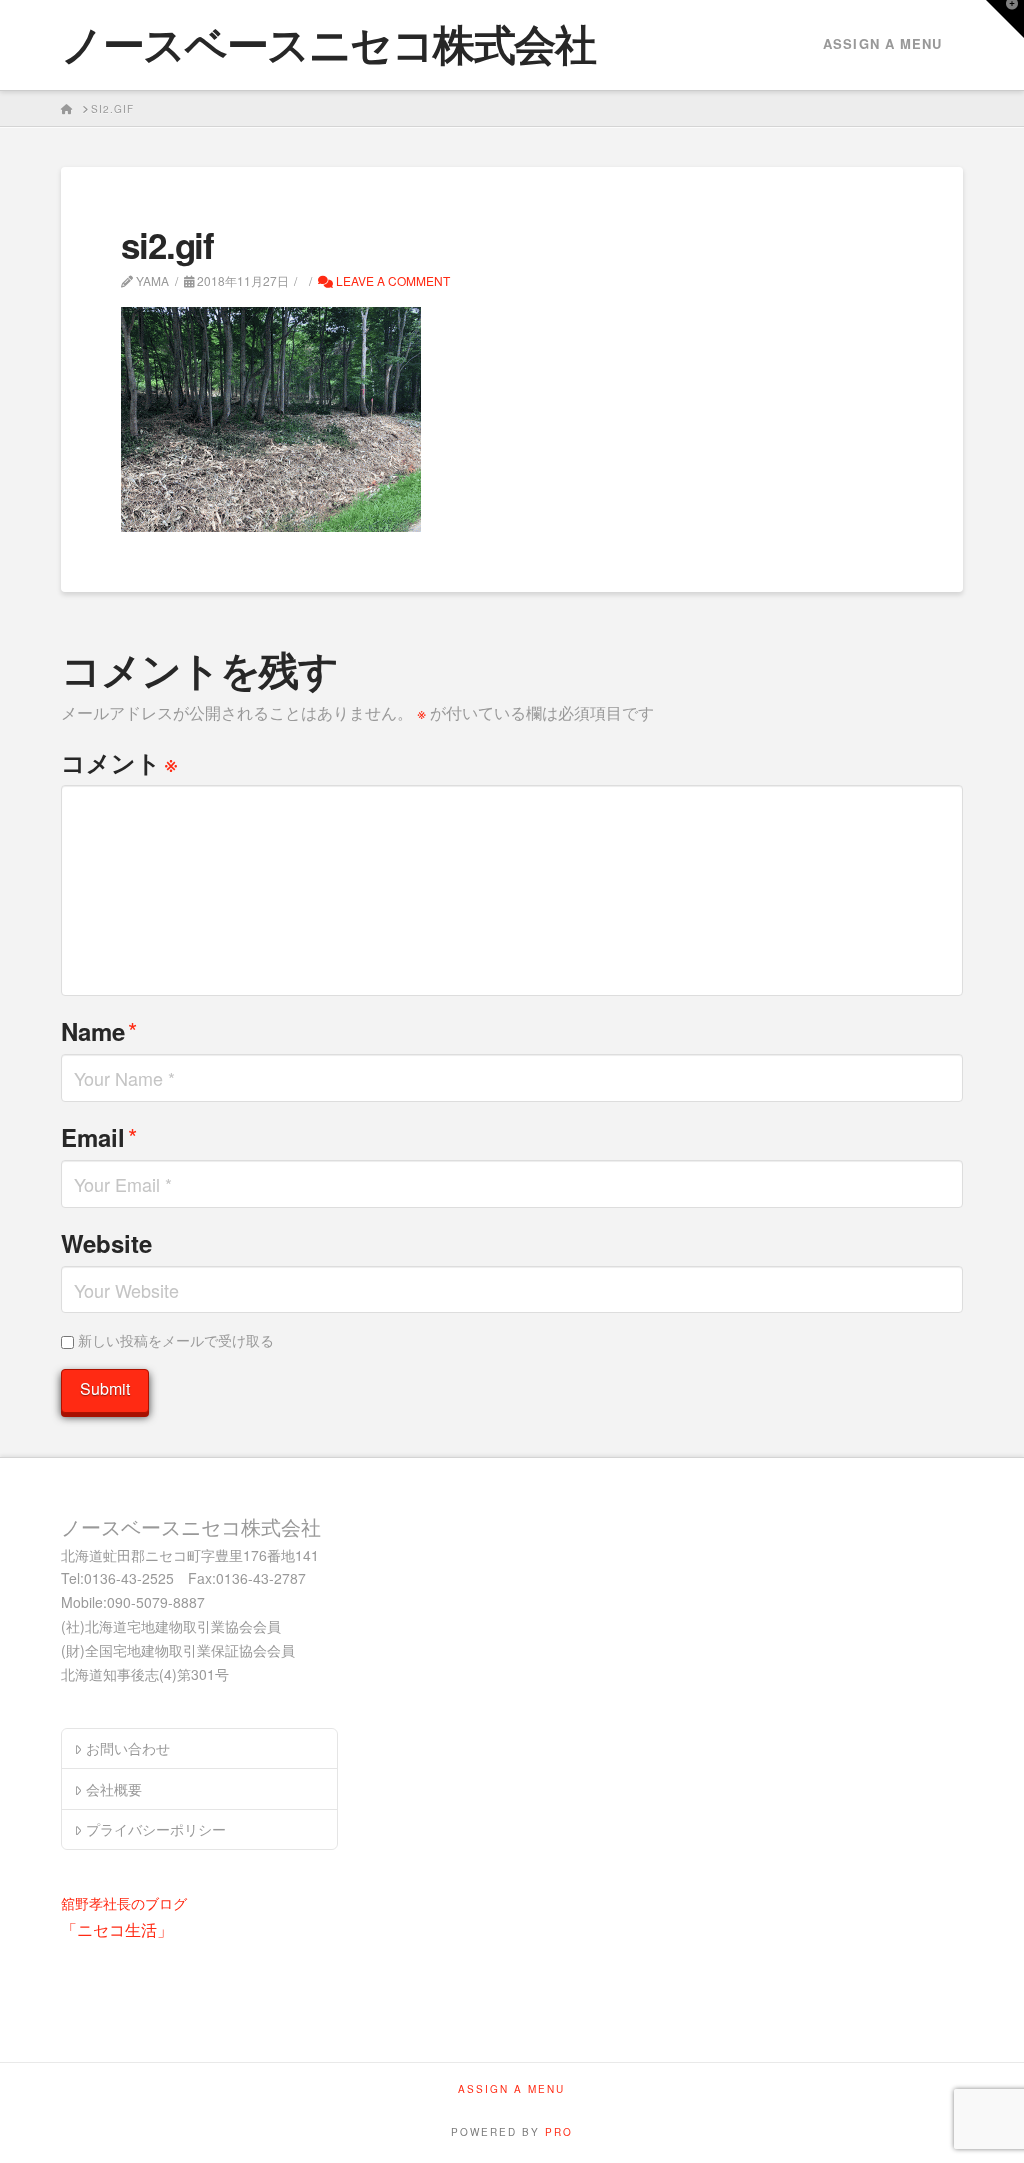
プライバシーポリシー (156, 1829)
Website (106, 1243)
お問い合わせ (128, 1748)
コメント (119, 761)
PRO (559, 2132)
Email (99, 1136)
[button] (1005, 19)
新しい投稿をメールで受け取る (176, 1340)
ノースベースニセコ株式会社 (328, 43)
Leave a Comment (391, 280)
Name (99, 1030)
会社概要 (114, 1789)
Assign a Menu (882, 43)
